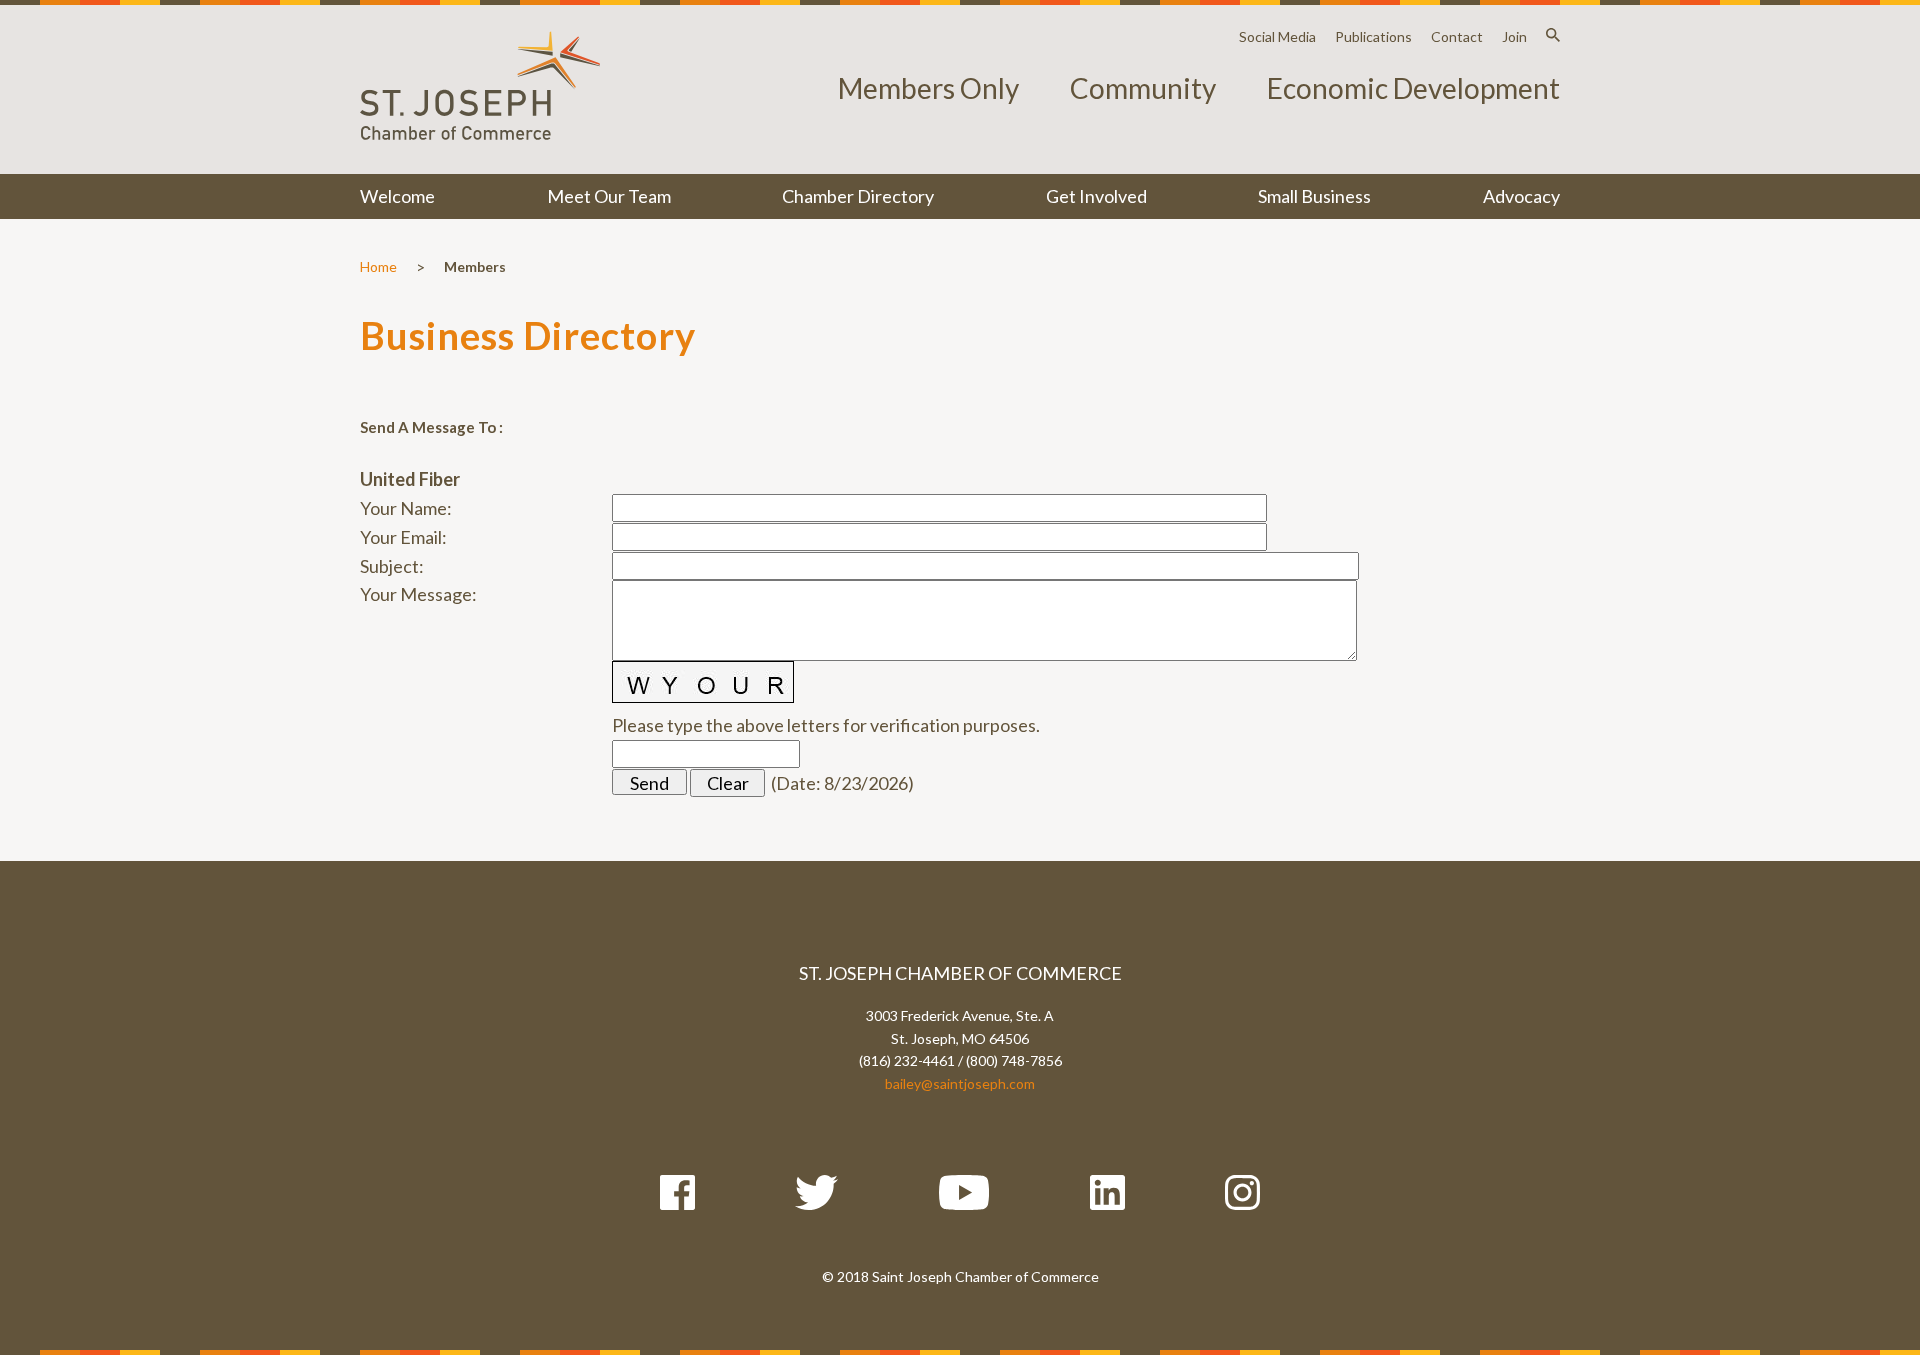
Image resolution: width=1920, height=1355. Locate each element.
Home (378, 266)
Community (1143, 88)
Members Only (928, 88)
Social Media (1277, 36)
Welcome (397, 196)
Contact (1457, 36)
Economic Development (1413, 88)
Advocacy (1521, 196)
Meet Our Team (609, 196)
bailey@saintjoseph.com (960, 1083)
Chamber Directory (858, 196)
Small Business (1314, 196)
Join (1514, 36)
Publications (1373, 36)
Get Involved (1096, 196)
